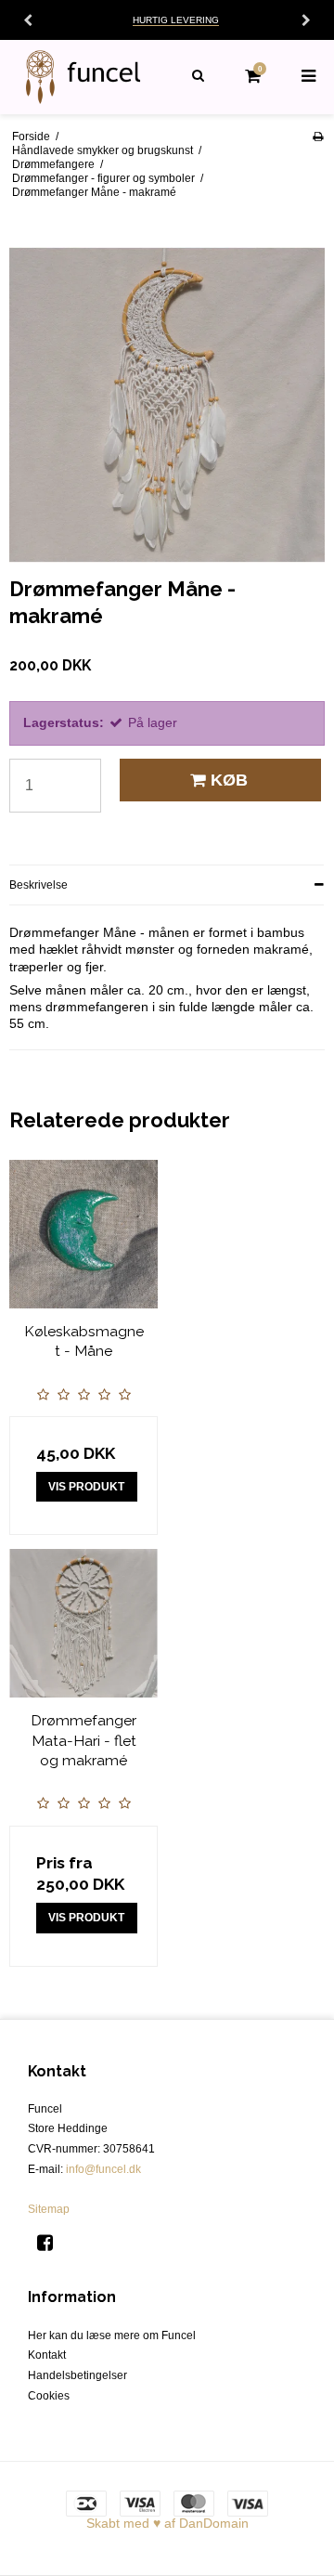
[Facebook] (51, 2243)
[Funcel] (83, 77)
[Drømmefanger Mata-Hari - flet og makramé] (83, 1623)
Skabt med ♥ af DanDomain (167, 2523)
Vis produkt (86, 1487)
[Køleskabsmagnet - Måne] (83, 1234)
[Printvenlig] (318, 137)
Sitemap (49, 2209)
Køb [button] (229, 780)
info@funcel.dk (103, 2169)
